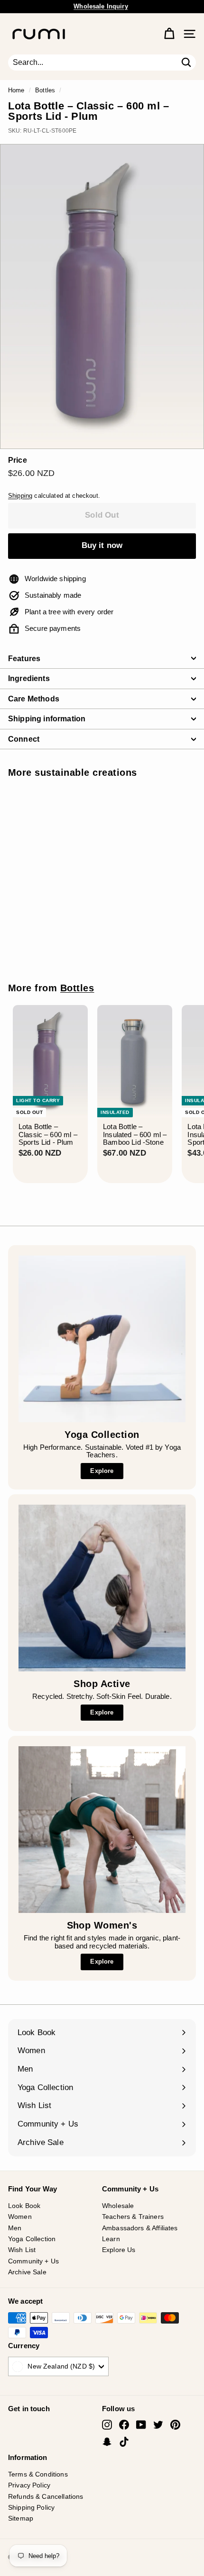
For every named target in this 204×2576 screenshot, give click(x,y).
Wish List (22, 2250)
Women (20, 2217)
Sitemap (21, 2518)
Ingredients (29, 678)
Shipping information (47, 719)
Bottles (45, 90)
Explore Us (119, 2250)
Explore (102, 1471)
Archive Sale (27, 2272)
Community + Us (33, 2261)
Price (18, 460)
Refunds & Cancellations (46, 2496)
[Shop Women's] (102, 1830)
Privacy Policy (29, 2485)
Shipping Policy (31, 2507)
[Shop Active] (102, 1588)
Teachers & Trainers (133, 2217)
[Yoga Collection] (102, 1339)
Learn (111, 2239)
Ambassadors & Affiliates (140, 2228)
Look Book (24, 2206)
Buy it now (102, 545)
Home (16, 90)
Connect (24, 739)
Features (24, 659)
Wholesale (118, 2206)
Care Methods (34, 699)
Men (15, 2228)
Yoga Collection (32, 2239)
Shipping (20, 496)
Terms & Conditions (38, 2474)
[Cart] (169, 34)
